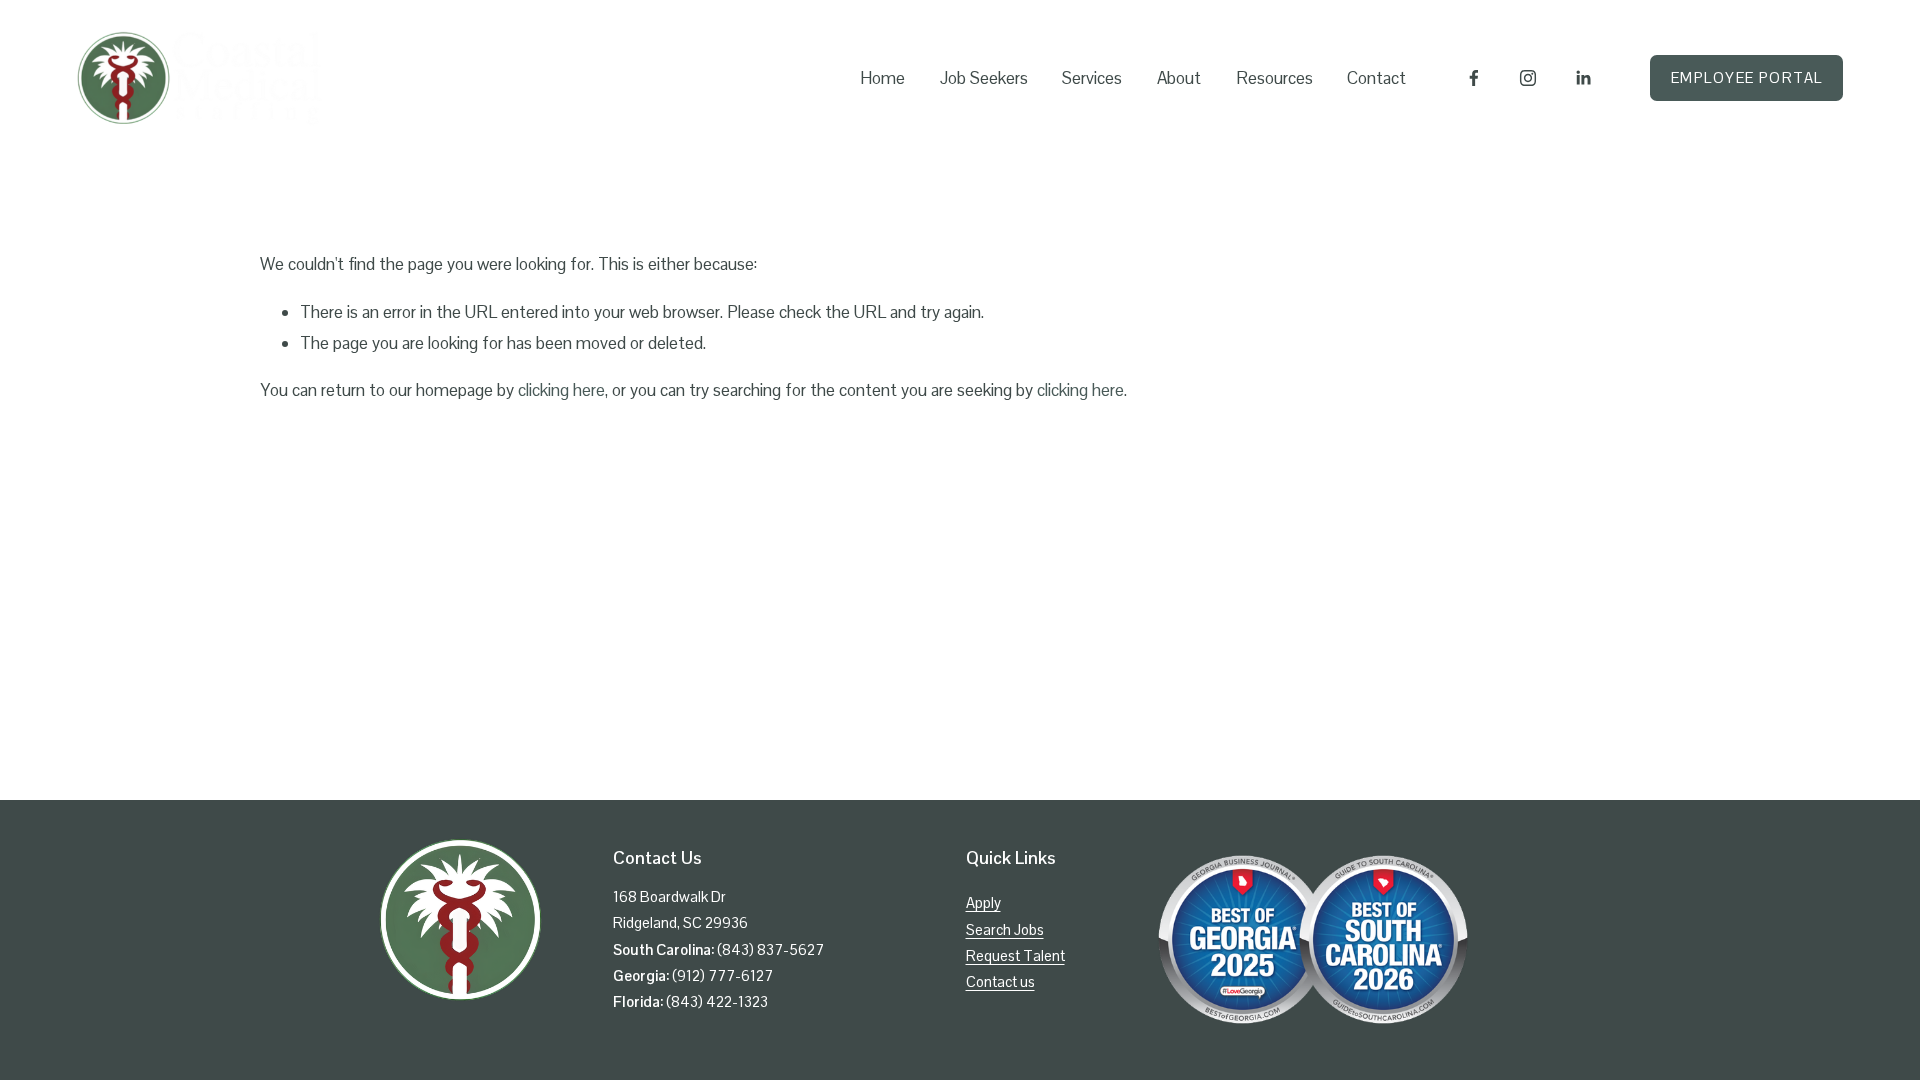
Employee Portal (1747, 77)
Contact (1376, 78)
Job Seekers (984, 78)
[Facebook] (1474, 78)
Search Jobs (1005, 929)
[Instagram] (1528, 78)
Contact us (1000, 981)
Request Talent (1015, 955)
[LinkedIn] (1583, 78)
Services (1092, 78)
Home (882, 78)
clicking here (561, 390)
